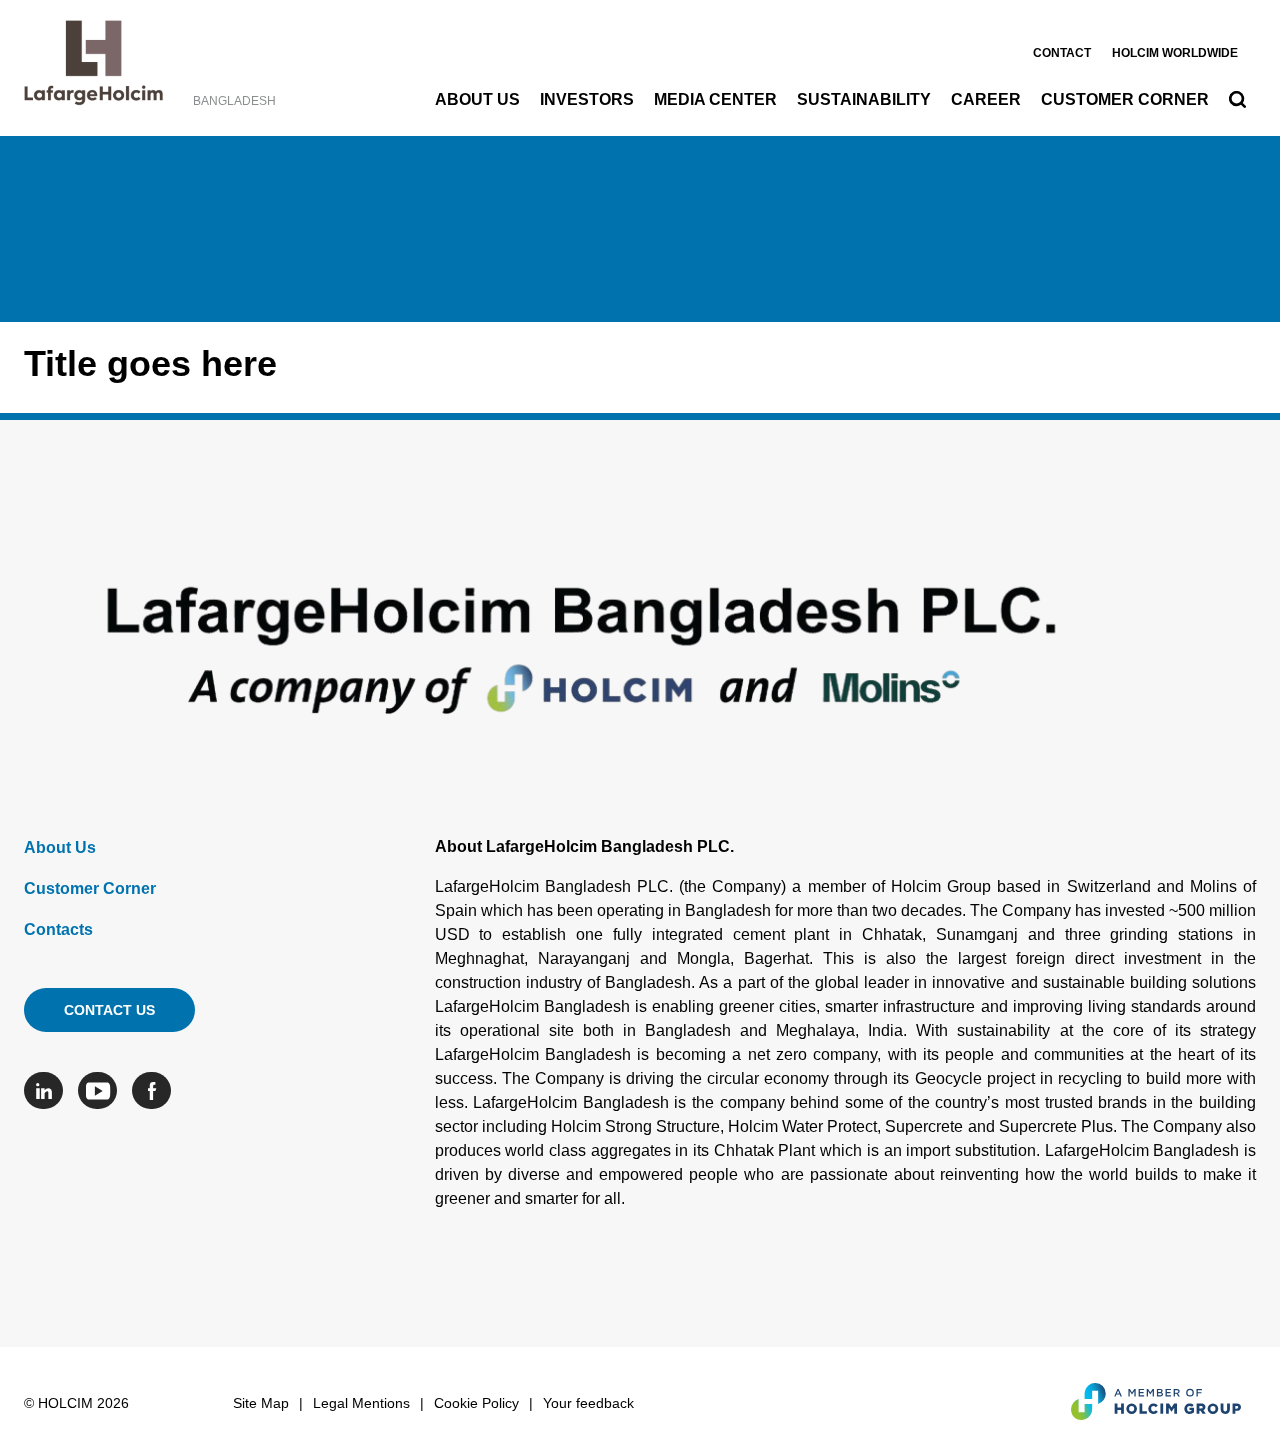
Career (986, 99)
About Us (477, 99)
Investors (587, 99)
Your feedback (588, 1403)
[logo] (93, 68)
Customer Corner (1125, 99)
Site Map (261, 1403)
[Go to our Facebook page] (156, 1090)
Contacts (58, 929)
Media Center (715, 99)
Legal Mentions (361, 1403)
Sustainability (864, 99)
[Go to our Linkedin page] (48, 1090)
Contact (1062, 53)
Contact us (109, 1010)
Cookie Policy (476, 1403)
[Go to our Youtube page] (102, 1090)
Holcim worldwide (1175, 53)
